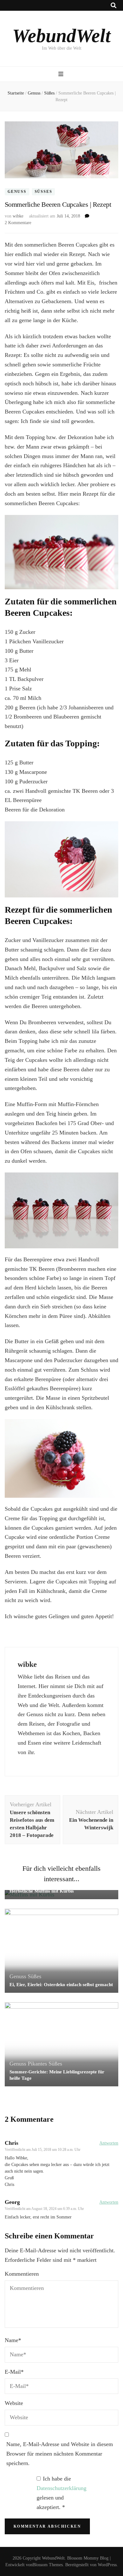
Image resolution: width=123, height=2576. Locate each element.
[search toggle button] (114, 6)
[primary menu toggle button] (62, 74)
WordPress (107, 2565)
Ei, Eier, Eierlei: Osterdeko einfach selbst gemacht (61, 1985)
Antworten (109, 2143)
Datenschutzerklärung (61, 2488)
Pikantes (37, 2064)
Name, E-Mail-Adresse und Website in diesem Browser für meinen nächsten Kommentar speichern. (60, 2454)
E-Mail (14, 2372)
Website (14, 2403)
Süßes (44, 192)
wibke (18, 216)
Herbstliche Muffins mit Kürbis (42, 1891)
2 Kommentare (18, 223)
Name (13, 2340)
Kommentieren (22, 2274)
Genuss (17, 192)
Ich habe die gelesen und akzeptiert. (61, 2493)
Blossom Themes (48, 2565)
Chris (12, 2143)
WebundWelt (61, 36)
